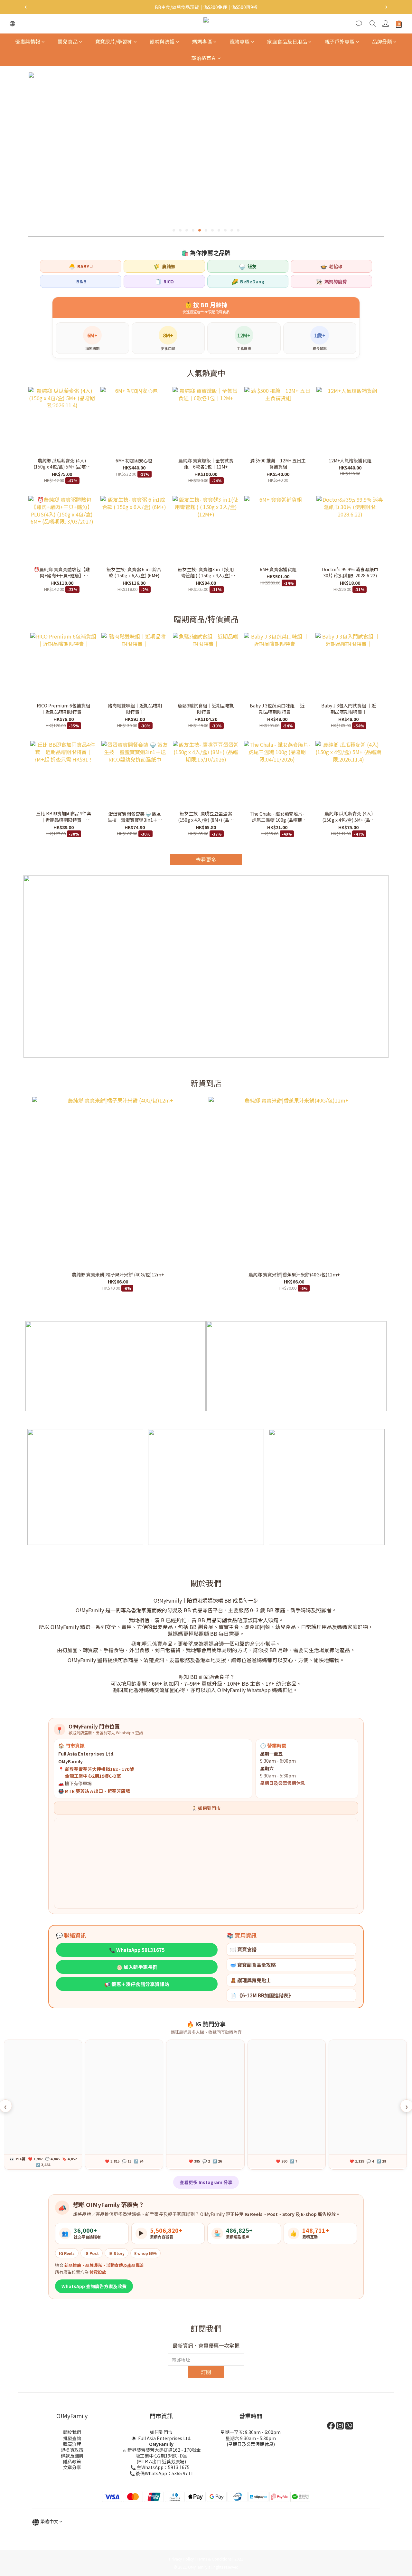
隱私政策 (72, 2461)
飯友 (248, 266)
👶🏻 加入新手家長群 (137, 1967)
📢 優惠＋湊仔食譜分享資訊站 (137, 1984)
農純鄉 (164, 266)
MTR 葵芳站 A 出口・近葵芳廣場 (98, 1791)
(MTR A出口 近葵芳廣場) (161, 2461)
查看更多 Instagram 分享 (206, 2182)
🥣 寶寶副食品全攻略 (253, 1965)
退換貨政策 (72, 2450)
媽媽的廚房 (331, 281)
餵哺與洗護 (162, 41)
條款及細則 (72, 2456)
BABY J (81, 266)
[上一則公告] (26, 7)
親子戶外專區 (340, 41)
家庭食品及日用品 (287, 41)
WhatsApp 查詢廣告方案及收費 (94, 2286)
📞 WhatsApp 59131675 (137, 1950)
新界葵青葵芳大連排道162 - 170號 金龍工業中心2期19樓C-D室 (99, 1772)
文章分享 (72, 2467)
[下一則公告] (386, 7)
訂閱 (206, 2372)
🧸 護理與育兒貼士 (251, 1980)
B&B (81, 281)
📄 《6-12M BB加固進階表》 (262, 1995)
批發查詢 (72, 2438)
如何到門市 (161, 2432)
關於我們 (72, 2432)
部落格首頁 (204, 58)
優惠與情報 (28, 41)
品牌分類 (382, 41)
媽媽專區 (202, 41)
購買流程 (72, 2444)
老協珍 (331, 266)
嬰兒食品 (68, 41)
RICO (164, 281)
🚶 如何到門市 (206, 1808)
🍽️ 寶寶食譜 (243, 1949)
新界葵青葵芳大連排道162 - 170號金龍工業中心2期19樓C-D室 (164, 2453)
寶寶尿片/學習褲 (114, 41)
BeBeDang (248, 281)
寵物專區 (240, 41)
